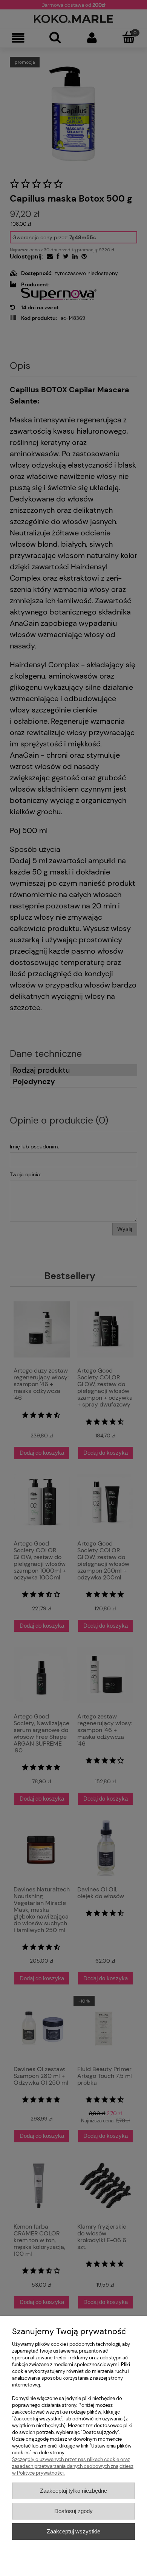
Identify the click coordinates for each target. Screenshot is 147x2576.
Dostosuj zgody (73, 2511)
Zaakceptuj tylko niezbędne (73, 2491)
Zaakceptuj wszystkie (73, 2531)
